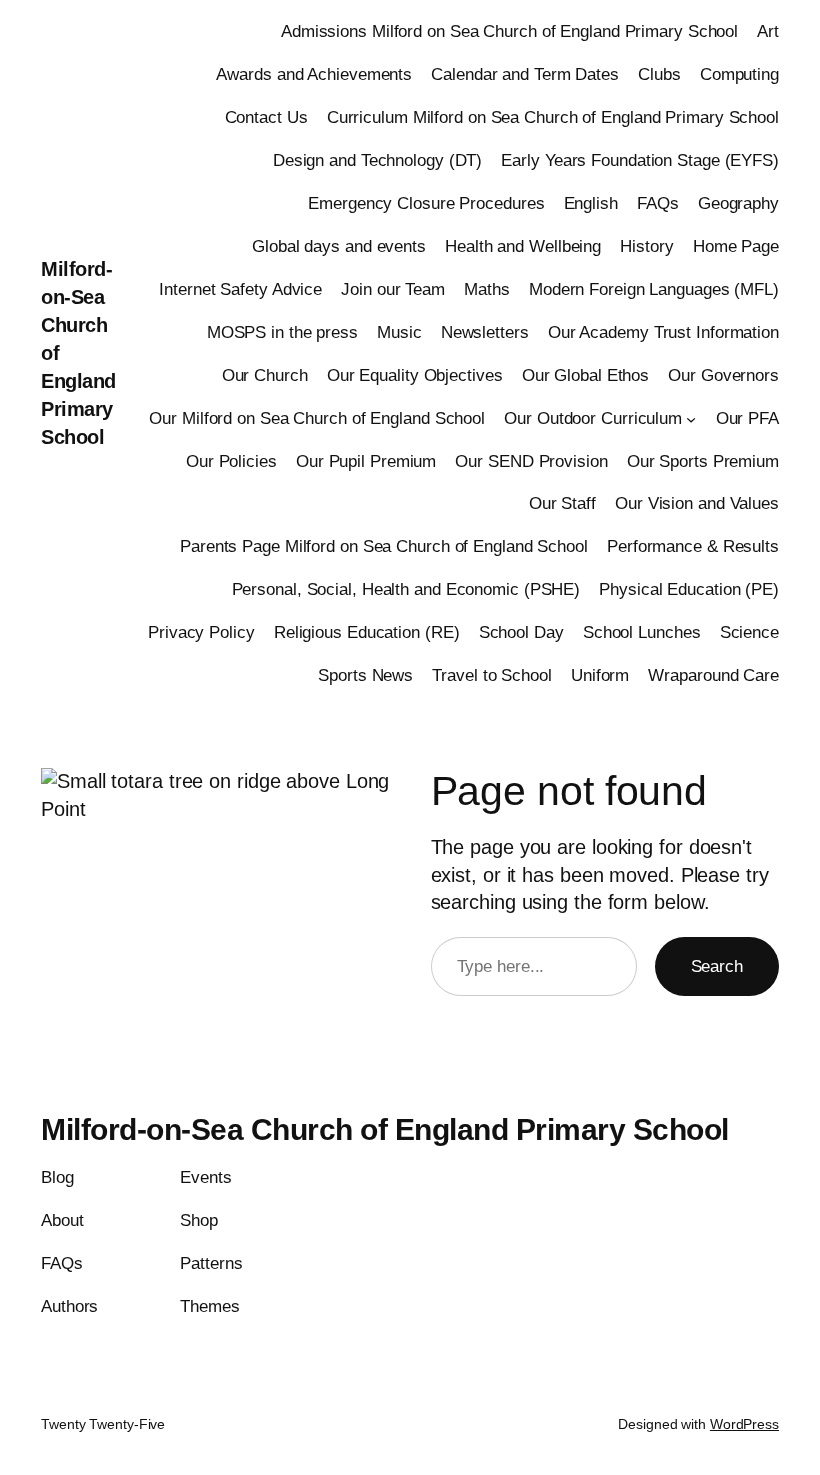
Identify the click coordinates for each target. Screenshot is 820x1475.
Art (768, 31)
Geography (738, 203)
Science (749, 632)
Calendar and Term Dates (525, 74)
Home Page (736, 246)
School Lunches (642, 632)
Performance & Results (693, 546)
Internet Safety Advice (240, 289)
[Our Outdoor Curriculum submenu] (691, 418)
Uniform (600, 675)
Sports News (365, 675)
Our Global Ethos (585, 375)
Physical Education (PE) (689, 589)
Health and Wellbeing (523, 246)
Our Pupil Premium (366, 461)
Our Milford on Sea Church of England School (317, 418)
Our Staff (562, 503)
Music (399, 332)
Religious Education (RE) (367, 632)
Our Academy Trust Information (663, 332)
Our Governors (723, 375)
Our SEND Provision (531, 461)
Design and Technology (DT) (377, 160)
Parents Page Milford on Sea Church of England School (384, 546)
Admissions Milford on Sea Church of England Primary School (509, 31)
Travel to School (491, 675)
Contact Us (266, 117)
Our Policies (231, 461)
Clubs (659, 74)
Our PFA (747, 418)
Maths (487, 289)
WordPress (744, 1424)
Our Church (265, 375)
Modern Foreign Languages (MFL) (654, 289)
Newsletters (485, 332)
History (646, 246)
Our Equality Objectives (415, 375)
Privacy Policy (201, 632)
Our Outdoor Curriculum (593, 418)
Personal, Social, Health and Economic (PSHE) (406, 589)
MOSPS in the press (282, 332)
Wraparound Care (713, 675)
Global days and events (339, 246)
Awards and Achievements (314, 74)
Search (717, 966)
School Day (521, 632)
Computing (739, 74)
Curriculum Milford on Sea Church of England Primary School (553, 117)
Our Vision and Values (697, 503)
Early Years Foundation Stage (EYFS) (640, 160)
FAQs (658, 203)
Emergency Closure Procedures (426, 203)
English (591, 203)
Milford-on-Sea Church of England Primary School (385, 1129)
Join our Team (393, 289)
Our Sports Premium (703, 461)
